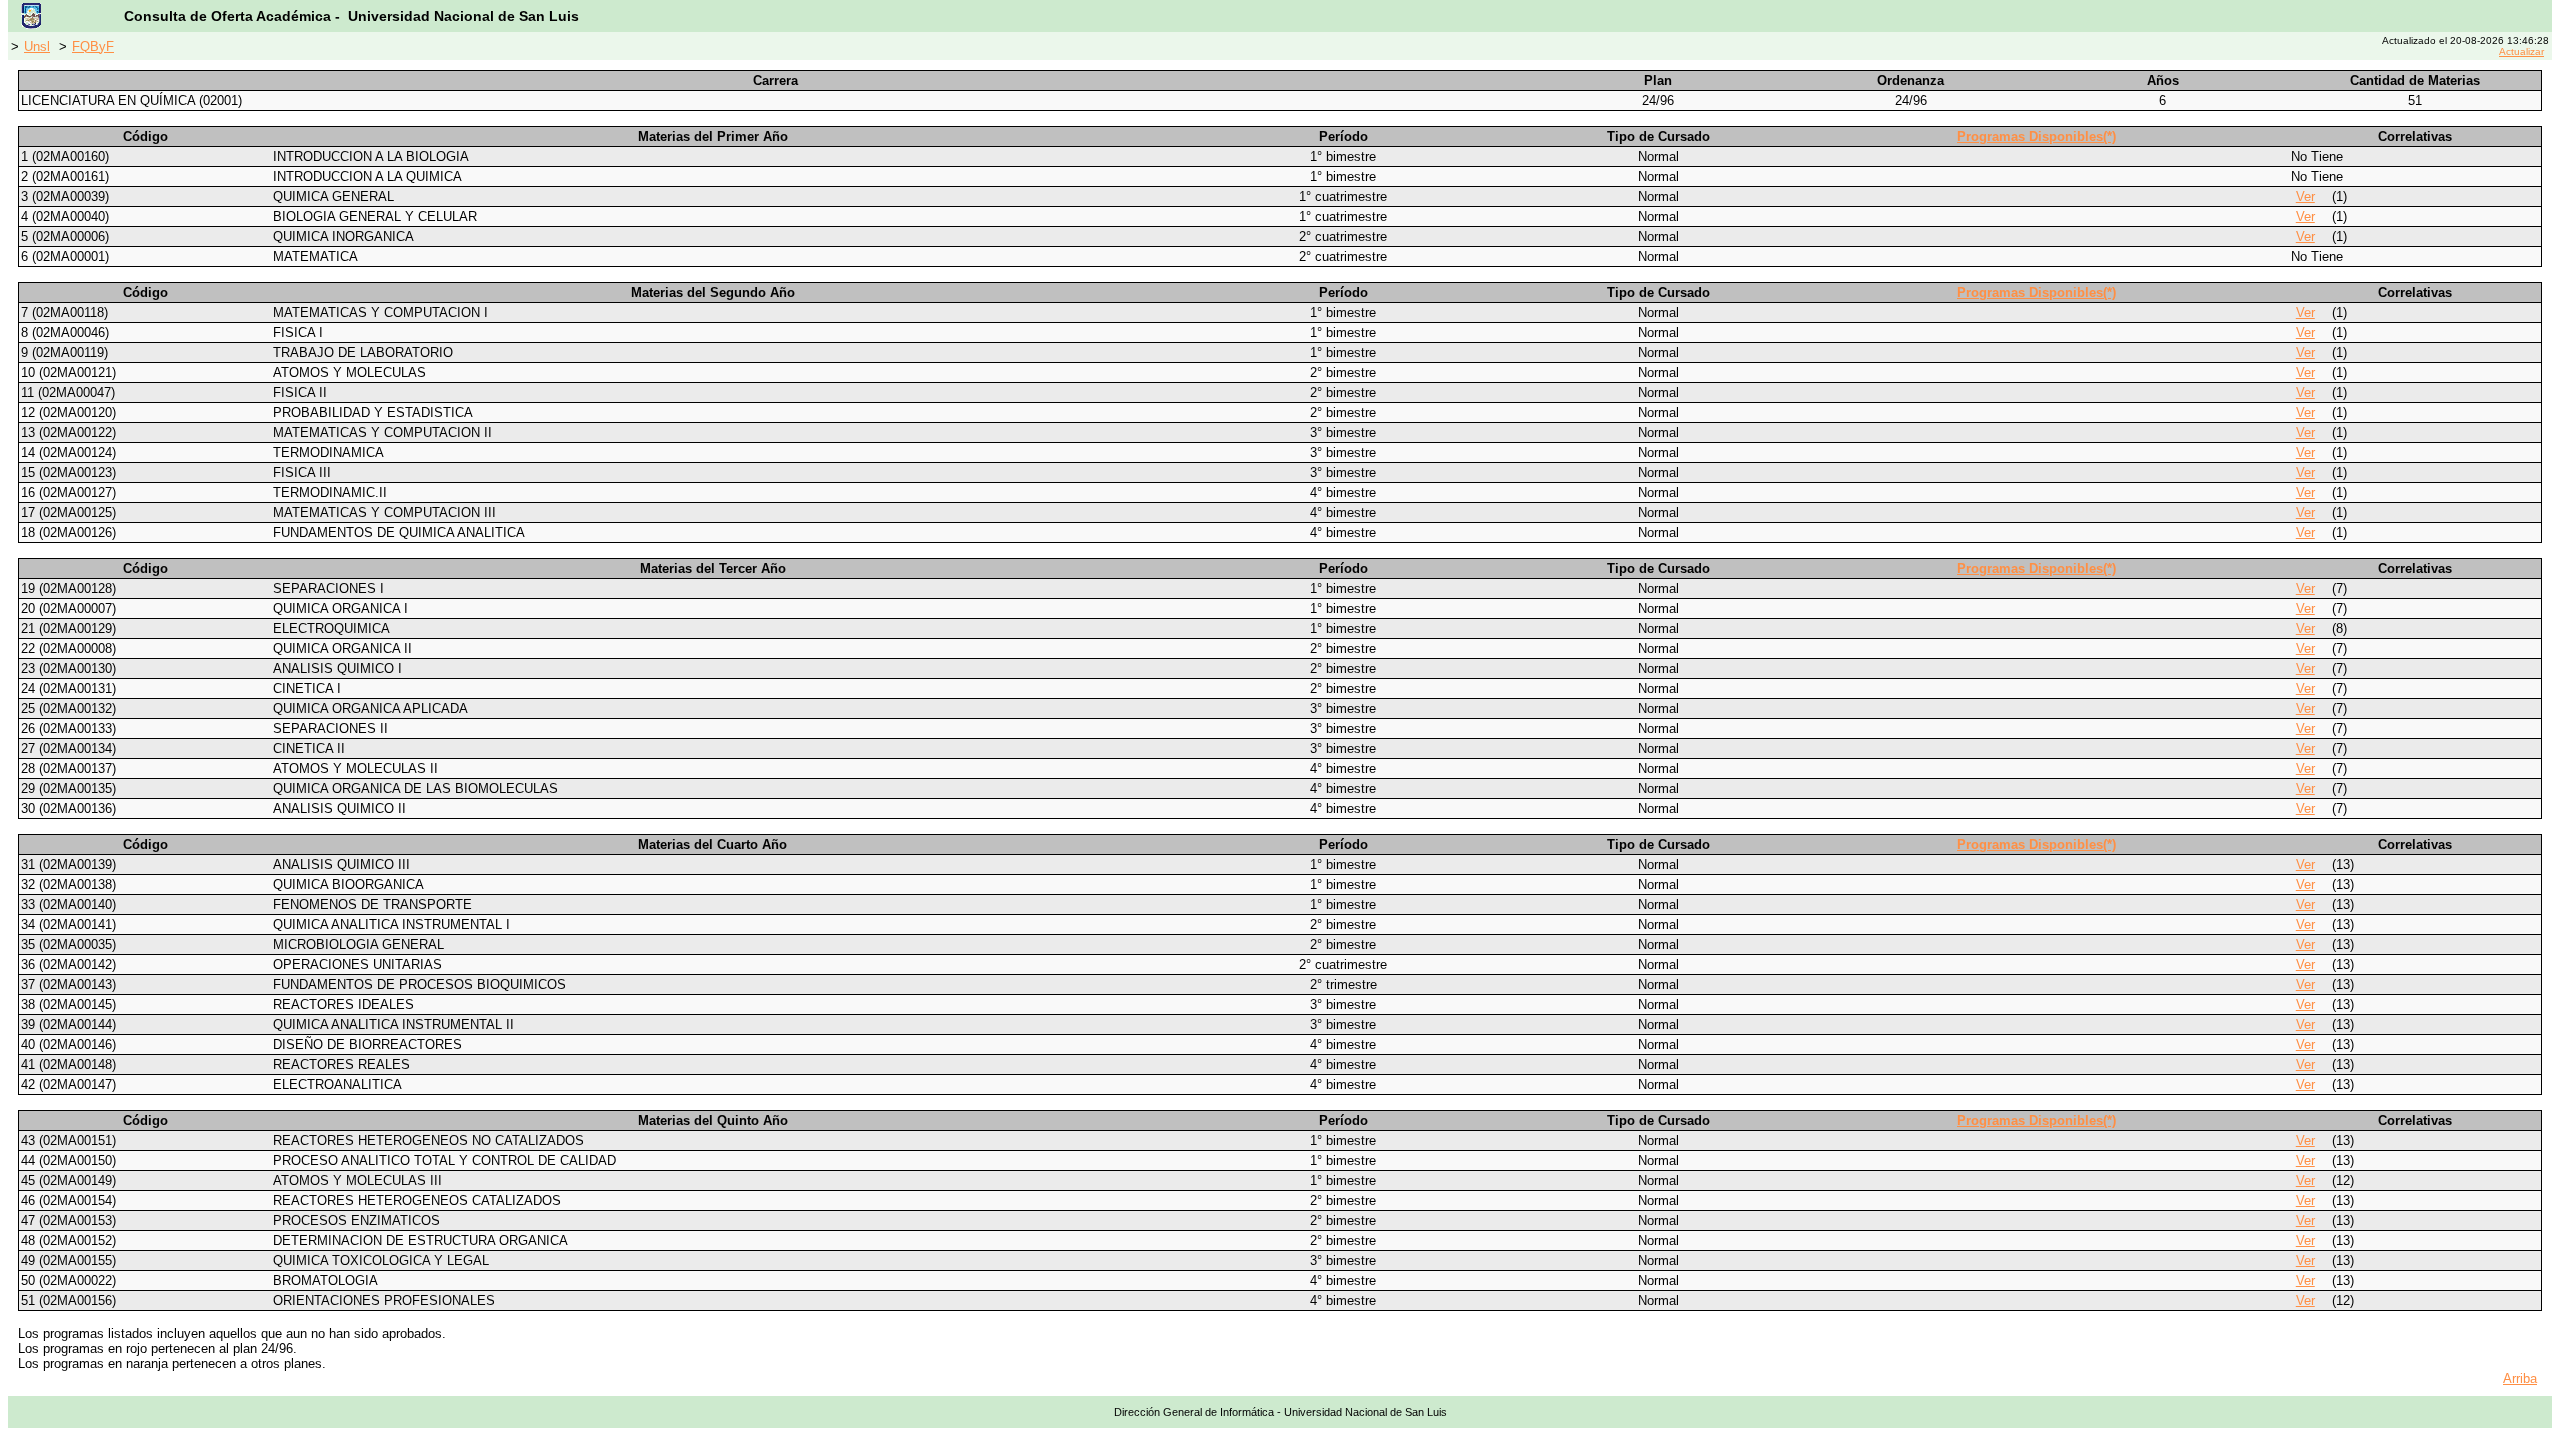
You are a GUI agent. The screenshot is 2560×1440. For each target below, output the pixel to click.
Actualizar (2521, 51)
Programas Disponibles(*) (2036, 136)
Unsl (37, 46)
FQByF (93, 46)
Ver (2305, 196)
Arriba (2520, 1378)
